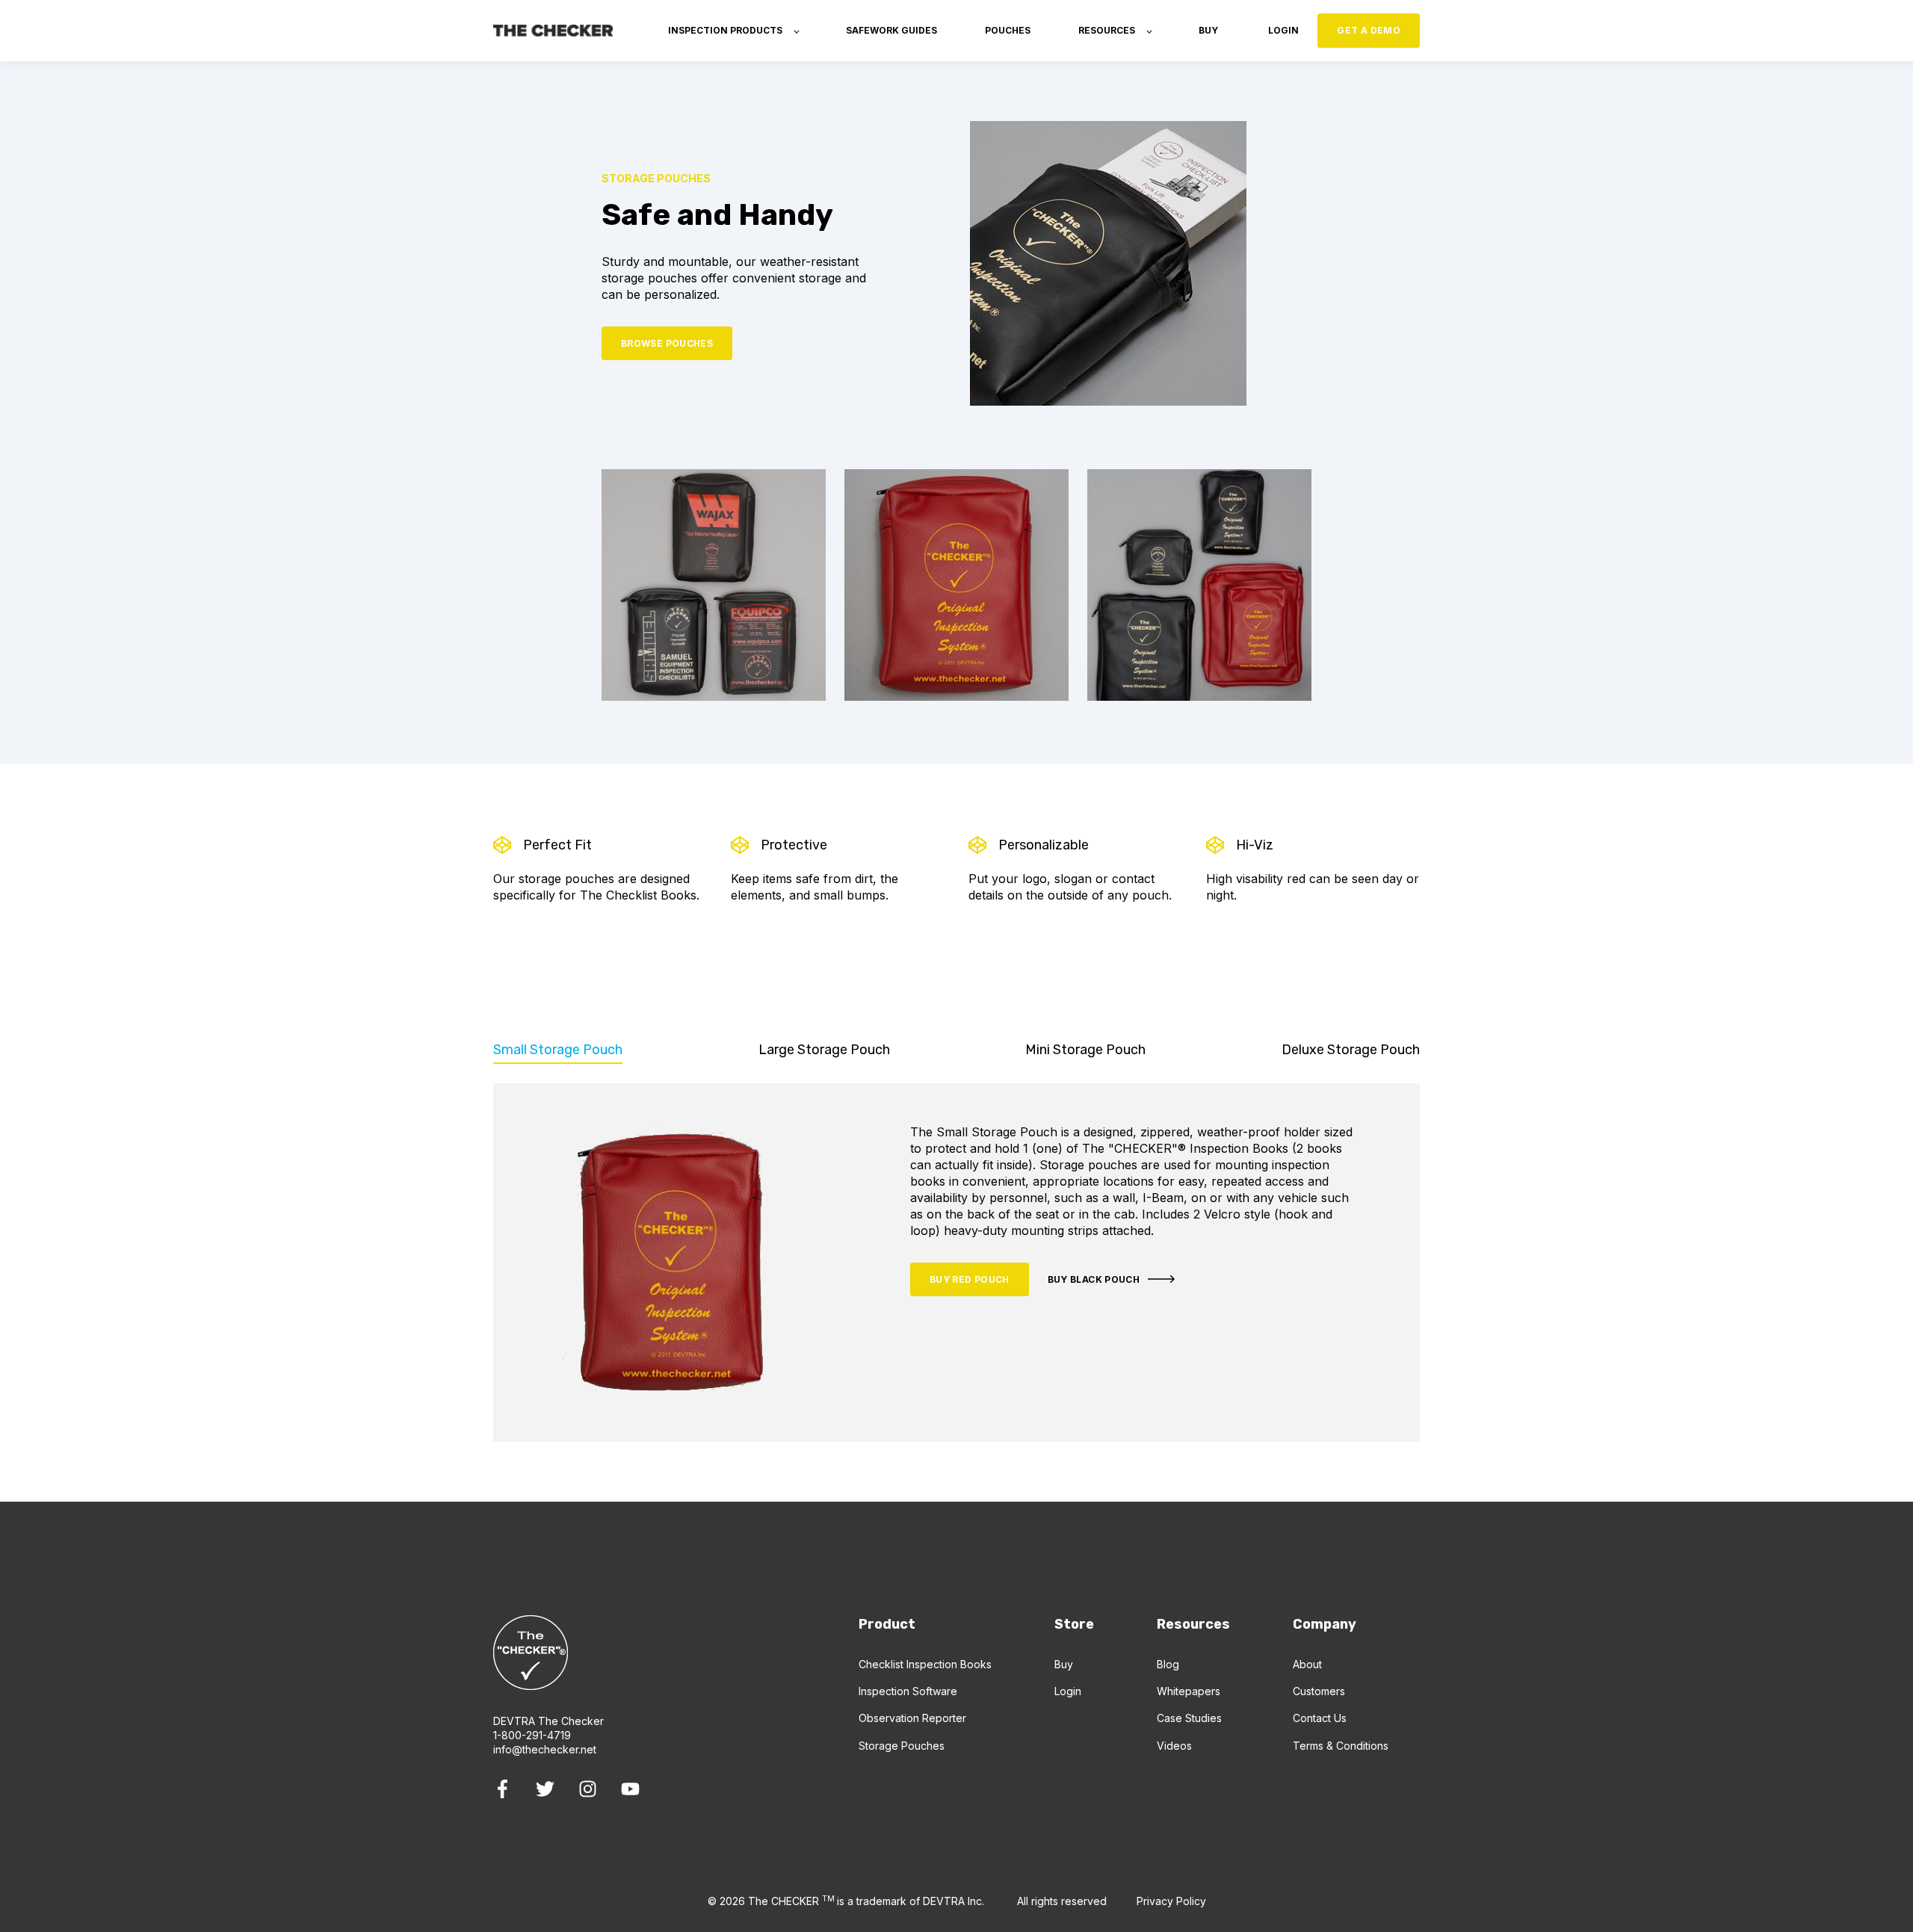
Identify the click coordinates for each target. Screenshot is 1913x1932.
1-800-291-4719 (532, 1735)
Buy (1064, 1664)
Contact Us (1320, 1718)
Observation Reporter (912, 1718)
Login (1068, 1691)
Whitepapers (1189, 1691)
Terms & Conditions (1341, 1746)
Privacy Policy (1171, 1901)
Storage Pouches (902, 1746)
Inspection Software (908, 1691)
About (1307, 1664)
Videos (1174, 1746)
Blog (1168, 1664)
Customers (1319, 1691)
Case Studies (1189, 1718)
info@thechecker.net (545, 1749)
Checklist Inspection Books (925, 1664)
